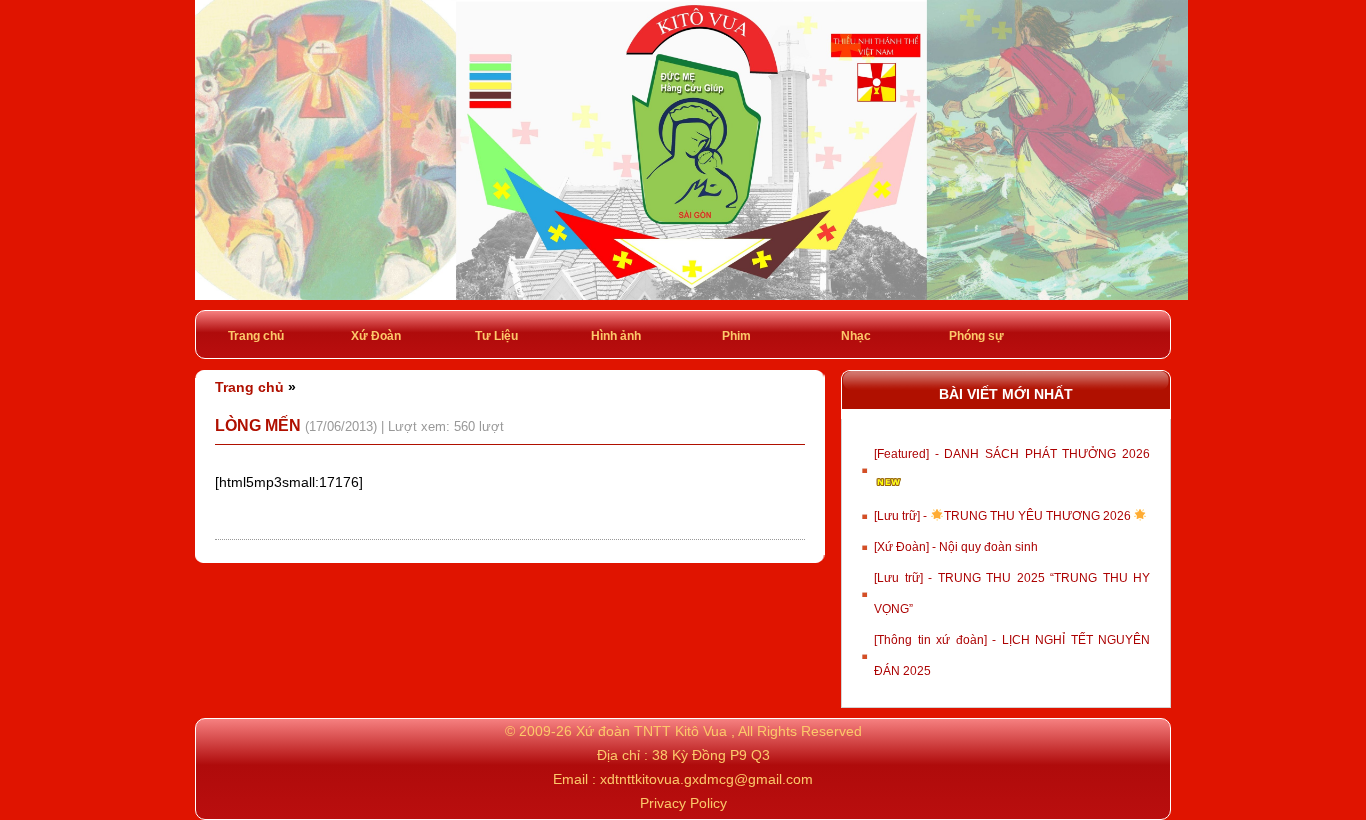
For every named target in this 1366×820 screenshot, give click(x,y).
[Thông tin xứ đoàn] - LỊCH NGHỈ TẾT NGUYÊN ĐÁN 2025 (1012, 655)
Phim (736, 336)
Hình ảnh (616, 336)
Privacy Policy (683, 803)
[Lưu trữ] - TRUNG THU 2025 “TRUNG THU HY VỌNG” (1012, 593)
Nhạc (856, 336)
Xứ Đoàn (376, 336)
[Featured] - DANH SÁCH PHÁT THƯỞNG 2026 (1012, 454)
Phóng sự (976, 336)
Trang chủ (256, 336)
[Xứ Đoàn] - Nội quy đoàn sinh (956, 547)
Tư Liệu (496, 336)
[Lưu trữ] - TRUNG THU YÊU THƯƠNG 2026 (1004, 516)
